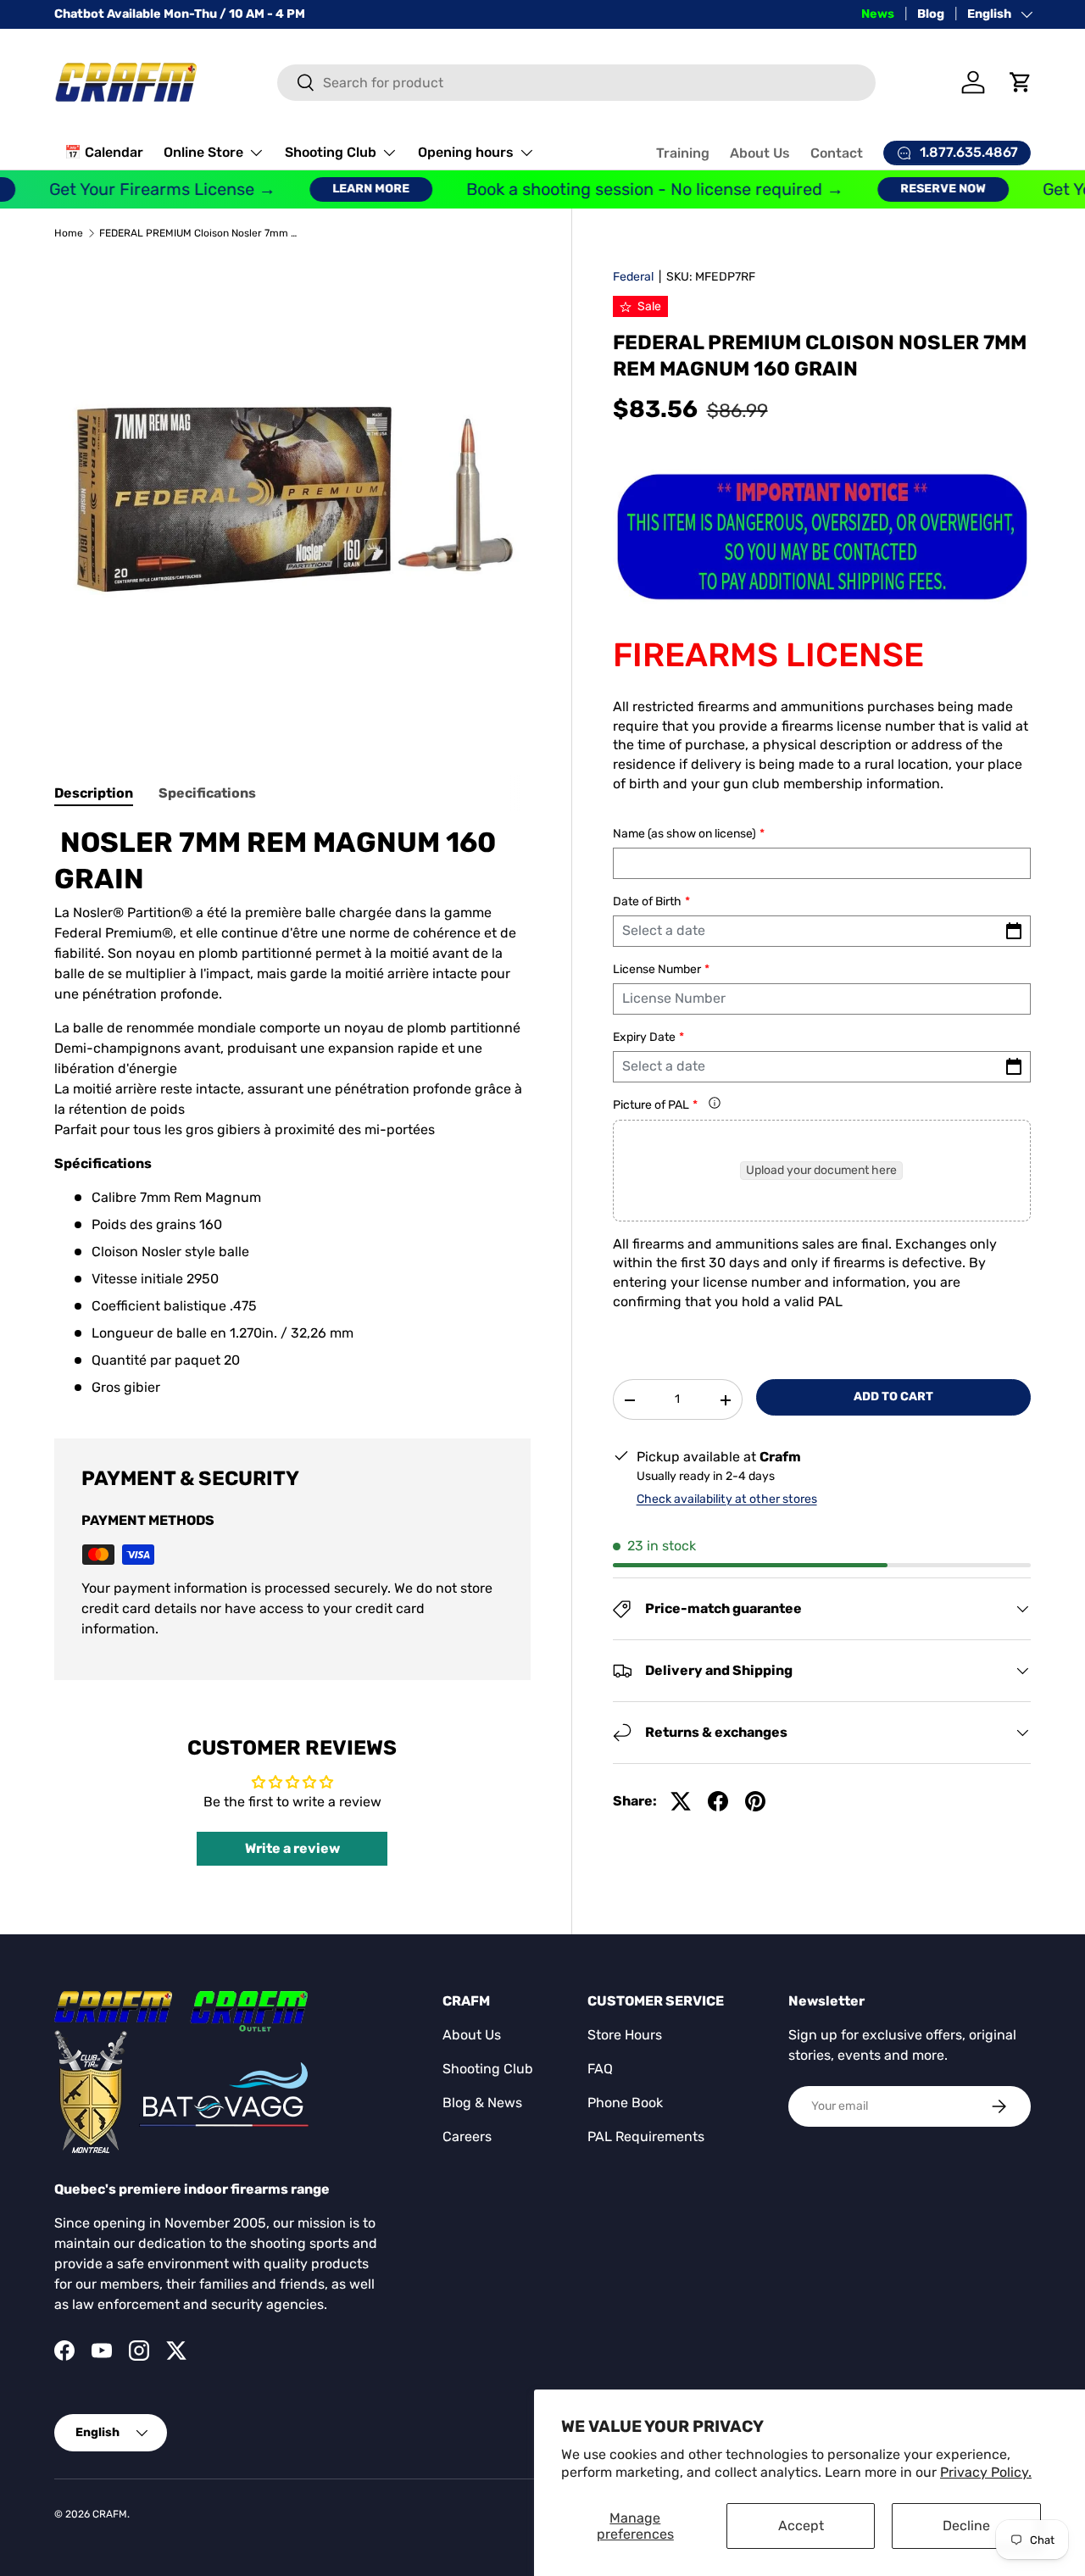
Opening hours (466, 152)
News (878, 14)
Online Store (203, 152)
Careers (467, 2136)
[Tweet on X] (681, 1801)
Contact (837, 153)
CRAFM (110, 2514)
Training (683, 153)
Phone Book (625, 2103)
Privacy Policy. (986, 2472)
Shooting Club (331, 152)
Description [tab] (94, 793)
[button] (1021, 82)
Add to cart (893, 1397)
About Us (760, 153)
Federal (633, 277)
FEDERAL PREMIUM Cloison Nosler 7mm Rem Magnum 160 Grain (201, 233)
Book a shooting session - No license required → (632, 189)
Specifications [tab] (207, 793)
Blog (931, 14)
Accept (801, 2526)
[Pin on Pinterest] (755, 1801)
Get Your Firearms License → (139, 189)
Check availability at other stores (727, 1499)
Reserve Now (920, 189)
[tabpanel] (292, 1111)
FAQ (600, 2069)
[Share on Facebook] (718, 1801)
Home (69, 233)
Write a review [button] (292, 1848)
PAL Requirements (646, 2136)
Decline (966, 2526)
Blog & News (482, 2103)
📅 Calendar (104, 152)
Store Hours (625, 2035)
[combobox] (576, 83)
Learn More (348, 189)
